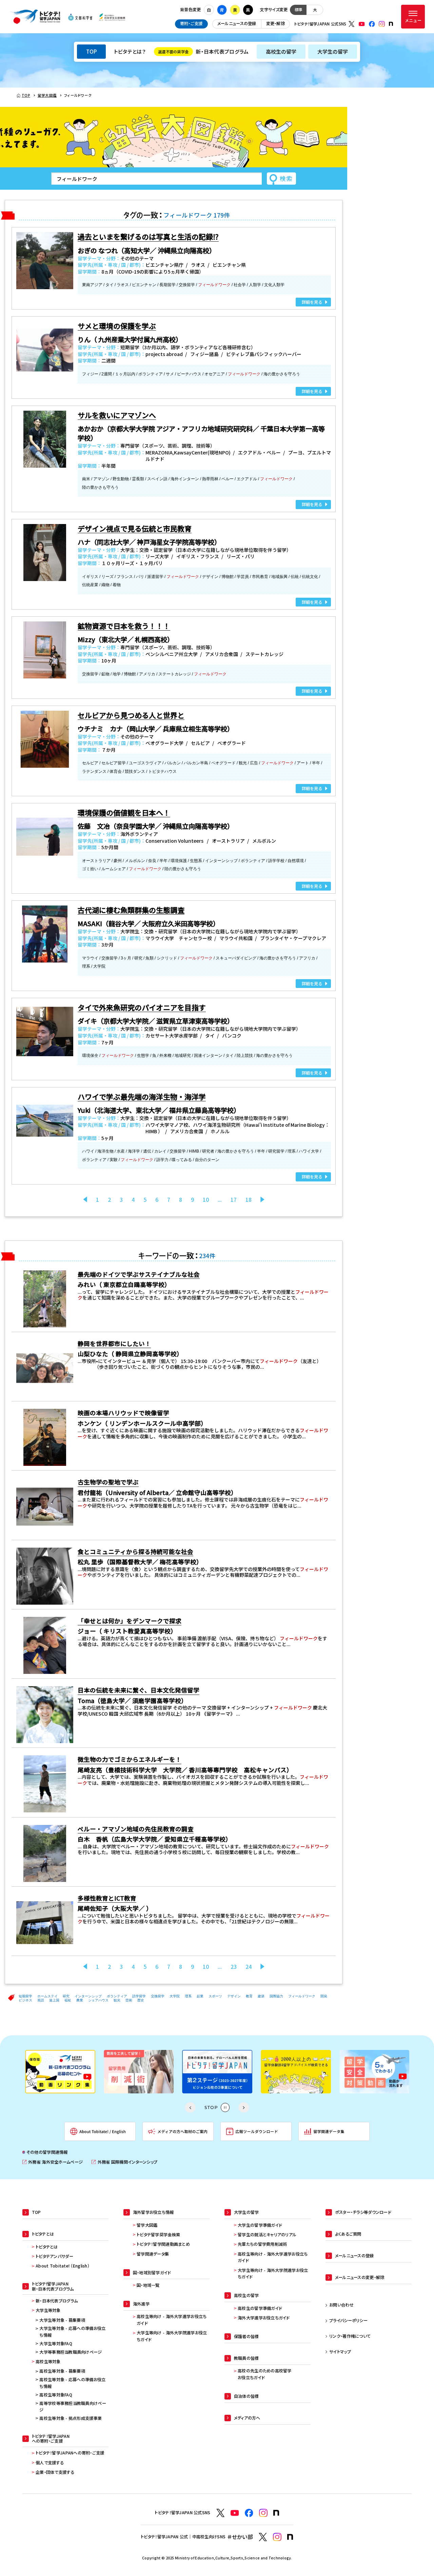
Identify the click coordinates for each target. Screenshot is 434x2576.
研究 (66, 1996)
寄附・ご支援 (191, 23)
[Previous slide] (190, 2108)
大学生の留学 (333, 51)
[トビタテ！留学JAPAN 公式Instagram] (382, 24)
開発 (324, 1996)
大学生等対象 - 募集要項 (62, 2320)
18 (249, 1200)
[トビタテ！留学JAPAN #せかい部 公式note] (290, 2537)
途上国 (54, 2000)
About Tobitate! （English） (63, 2266)
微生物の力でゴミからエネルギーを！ (130, 1759)
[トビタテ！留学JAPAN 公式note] (391, 24)
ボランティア (117, 1996)
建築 (261, 1996)
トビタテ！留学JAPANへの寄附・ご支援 (70, 2453)
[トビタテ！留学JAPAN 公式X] (352, 24)
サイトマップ (340, 2352)
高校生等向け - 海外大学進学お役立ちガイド (172, 2320)
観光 (117, 2000)
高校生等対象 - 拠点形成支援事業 (71, 2418)
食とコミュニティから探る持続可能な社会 (135, 1552)
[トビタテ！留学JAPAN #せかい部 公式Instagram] (277, 2537)
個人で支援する (50, 2463)
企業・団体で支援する (55, 2472)
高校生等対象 (48, 2362)
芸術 (129, 2000)
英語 (41, 2000)
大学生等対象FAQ (56, 2344)
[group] (60, 2071)
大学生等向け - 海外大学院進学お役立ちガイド (172, 2336)
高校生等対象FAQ (56, 2395)
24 (249, 1967)
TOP (92, 51)
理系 (188, 1996)
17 (234, 1200)
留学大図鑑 (147, 2225)
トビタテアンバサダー (54, 2256)
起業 (200, 1996)
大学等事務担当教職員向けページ (71, 2352)
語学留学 (139, 1996)
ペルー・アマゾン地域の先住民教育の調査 (136, 1829)
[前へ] (85, 1200)
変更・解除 (275, 23)
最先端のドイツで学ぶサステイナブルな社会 (139, 1274)
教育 (249, 1996)
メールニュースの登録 (237, 23)
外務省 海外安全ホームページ (53, 2162)
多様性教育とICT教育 (107, 1898)
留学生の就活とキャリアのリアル (267, 2235)
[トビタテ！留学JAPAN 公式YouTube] (362, 24)
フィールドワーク (302, 1996)
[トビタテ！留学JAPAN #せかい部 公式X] (263, 2537)
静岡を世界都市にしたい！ (114, 1343)
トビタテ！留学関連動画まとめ (163, 2244)
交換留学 (158, 1996)
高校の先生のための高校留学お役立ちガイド (265, 2374)
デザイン (234, 1996)
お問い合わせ (341, 2305)
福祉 (68, 2000)
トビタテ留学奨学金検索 (158, 2235)
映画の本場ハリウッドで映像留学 (123, 1413)
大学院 (175, 1996)
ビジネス (25, 2000)
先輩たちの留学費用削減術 (262, 2244)
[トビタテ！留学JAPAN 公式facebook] (372, 24)
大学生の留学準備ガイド (260, 2225)
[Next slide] (244, 2108)
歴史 (141, 2000)
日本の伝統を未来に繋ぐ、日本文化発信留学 (139, 1690)
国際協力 (276, 1996)
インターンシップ (88, 1996)
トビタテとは (47, 2247)
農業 (80, 2000)
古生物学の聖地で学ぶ (108, 1482)
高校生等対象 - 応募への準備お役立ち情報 (72, 2383)
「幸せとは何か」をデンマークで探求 (130, 1621)
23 (234, 1967)
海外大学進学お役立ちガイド (264, 2318)
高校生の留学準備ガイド (260, 2308)
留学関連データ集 (153, 2254)
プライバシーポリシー (348, 2320)
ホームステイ (47, 1996)
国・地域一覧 (148, 2285)
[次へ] (262, 1200)
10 (206, 1200)
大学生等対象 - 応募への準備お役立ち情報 (72, 2332)
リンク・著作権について (350, 2336)
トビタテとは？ (130, 51)
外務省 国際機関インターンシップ (124, 2162)
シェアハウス (98, 2000)
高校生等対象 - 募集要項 (62, 2371)
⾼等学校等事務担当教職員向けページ (73, 2407)
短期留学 (25, 1996)
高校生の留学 (281, 51)
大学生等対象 (48, 2310)
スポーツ (215, 1996)
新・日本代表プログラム (203, 51)
